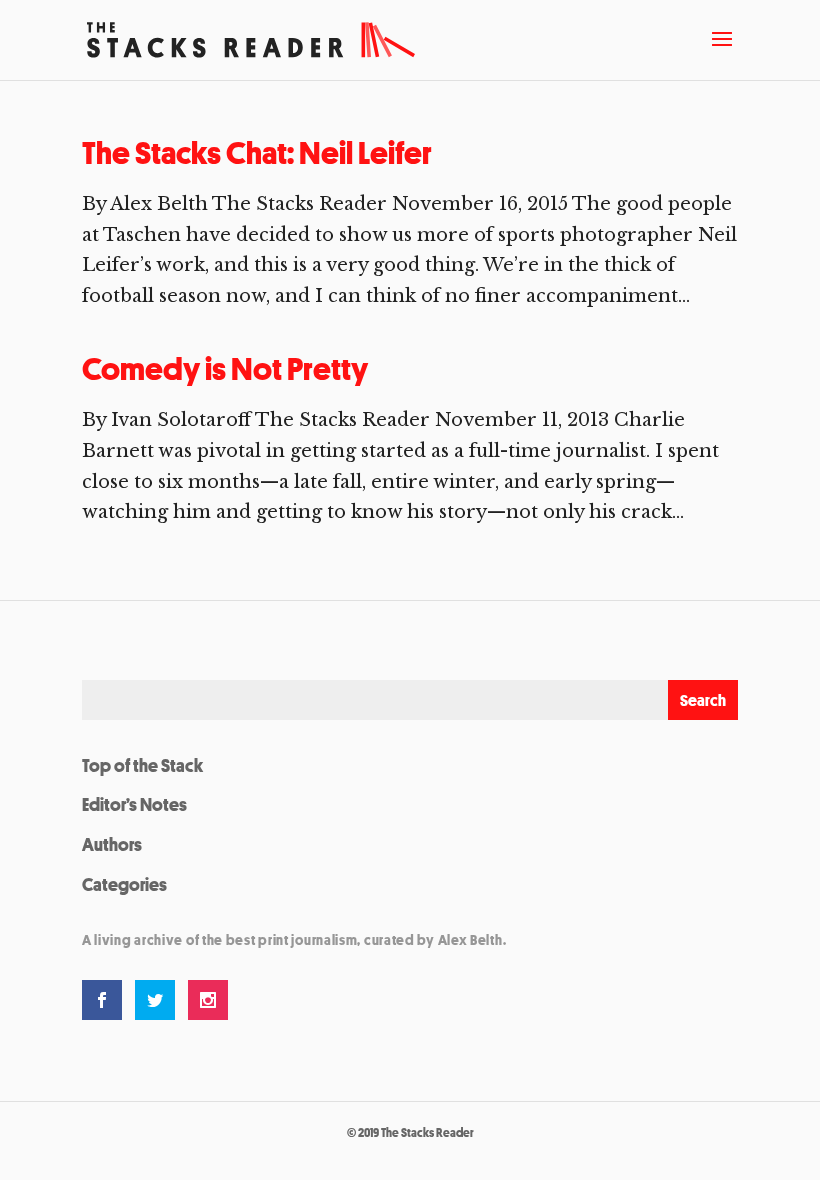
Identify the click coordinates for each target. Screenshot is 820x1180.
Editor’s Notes (134, 804)
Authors (112, 844)
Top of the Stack (142, 765)
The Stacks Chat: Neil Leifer (257, 153)
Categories (124, 884)
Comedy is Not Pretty (225, 369)
